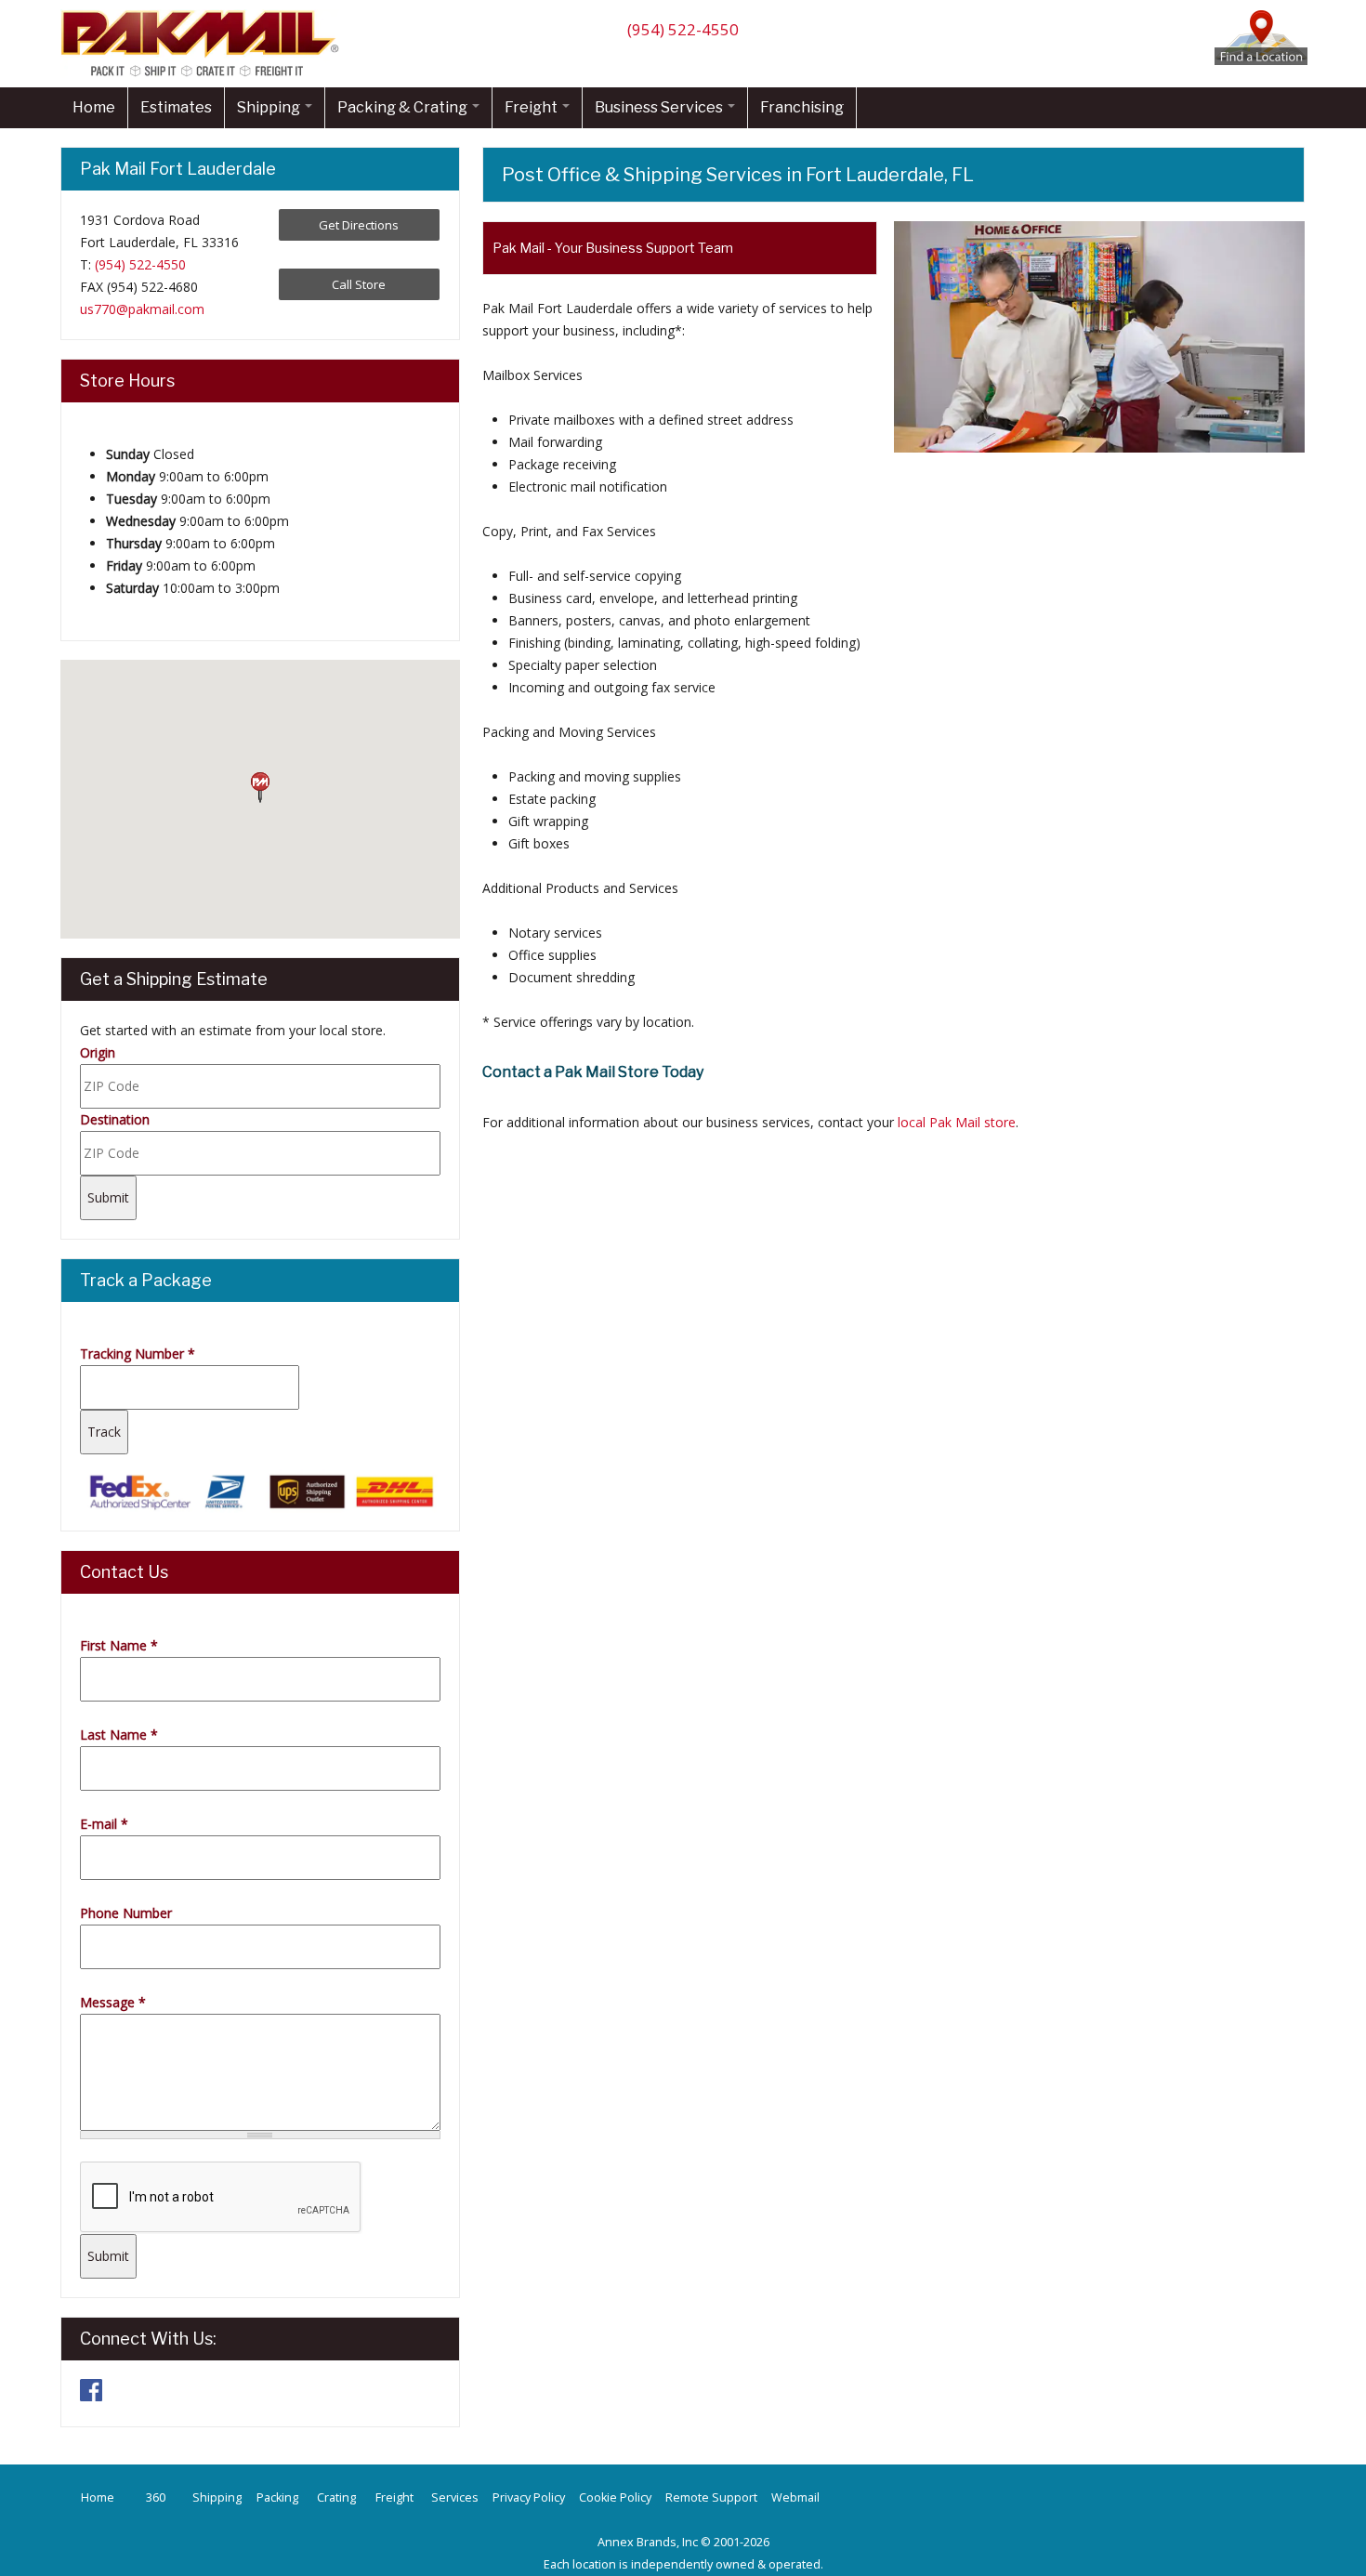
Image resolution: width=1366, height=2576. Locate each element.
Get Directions (359, 225)
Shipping (270, 107)
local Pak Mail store (957, 1122)
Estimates (176, 107)
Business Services (660, 107)
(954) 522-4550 (683, 29)
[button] (260, 788)
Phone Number (126, 1913)
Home (94, 107)
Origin (98, 1052)
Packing (277, 2497)
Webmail (795, 2497)
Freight (532, 107)
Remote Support (711, 2497)
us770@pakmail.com (142, 309)
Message (113, 2002)
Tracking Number (138, 1354)
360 (156, 2497)
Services (455, 2497)
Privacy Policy (529, 2497)
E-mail (104, 1824)
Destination (115, 1119)
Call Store (359, 284)
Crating (336, 2497)
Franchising (802, 107)
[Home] (204, 76)
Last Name (119, 1735)
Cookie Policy (615, 2497)
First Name (119, 1645)
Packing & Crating (404, 107)
